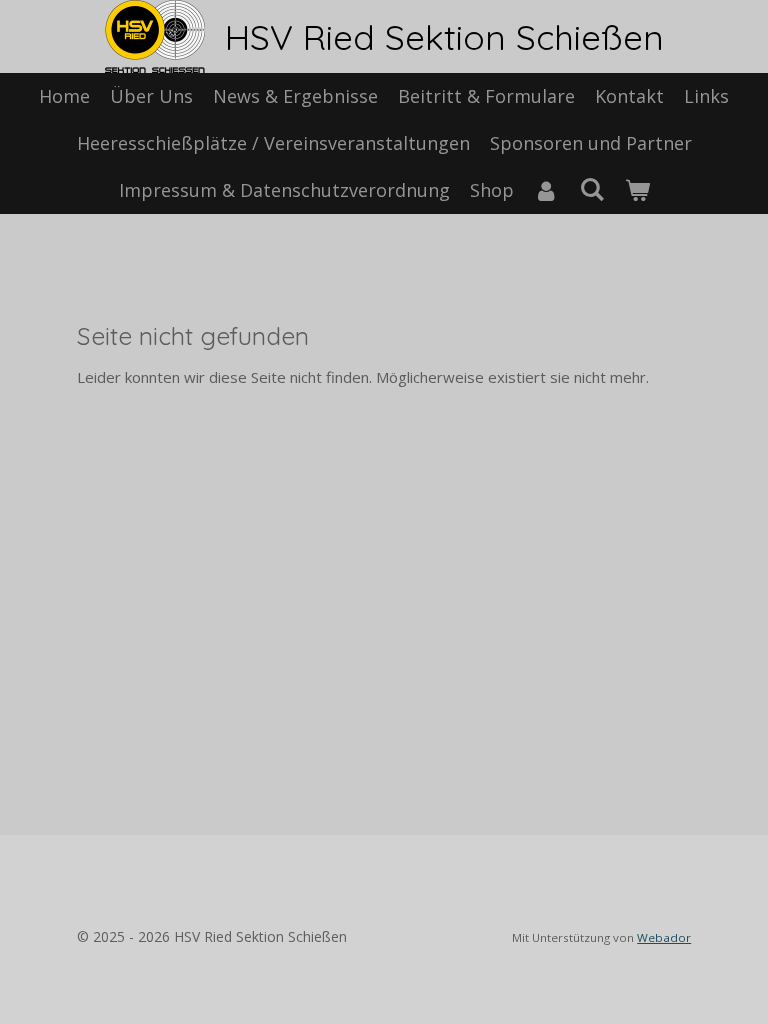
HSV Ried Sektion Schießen (444, 37)
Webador (664, 937)
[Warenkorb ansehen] (636, 190)
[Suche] (591, 189)
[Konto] (546, 190)
